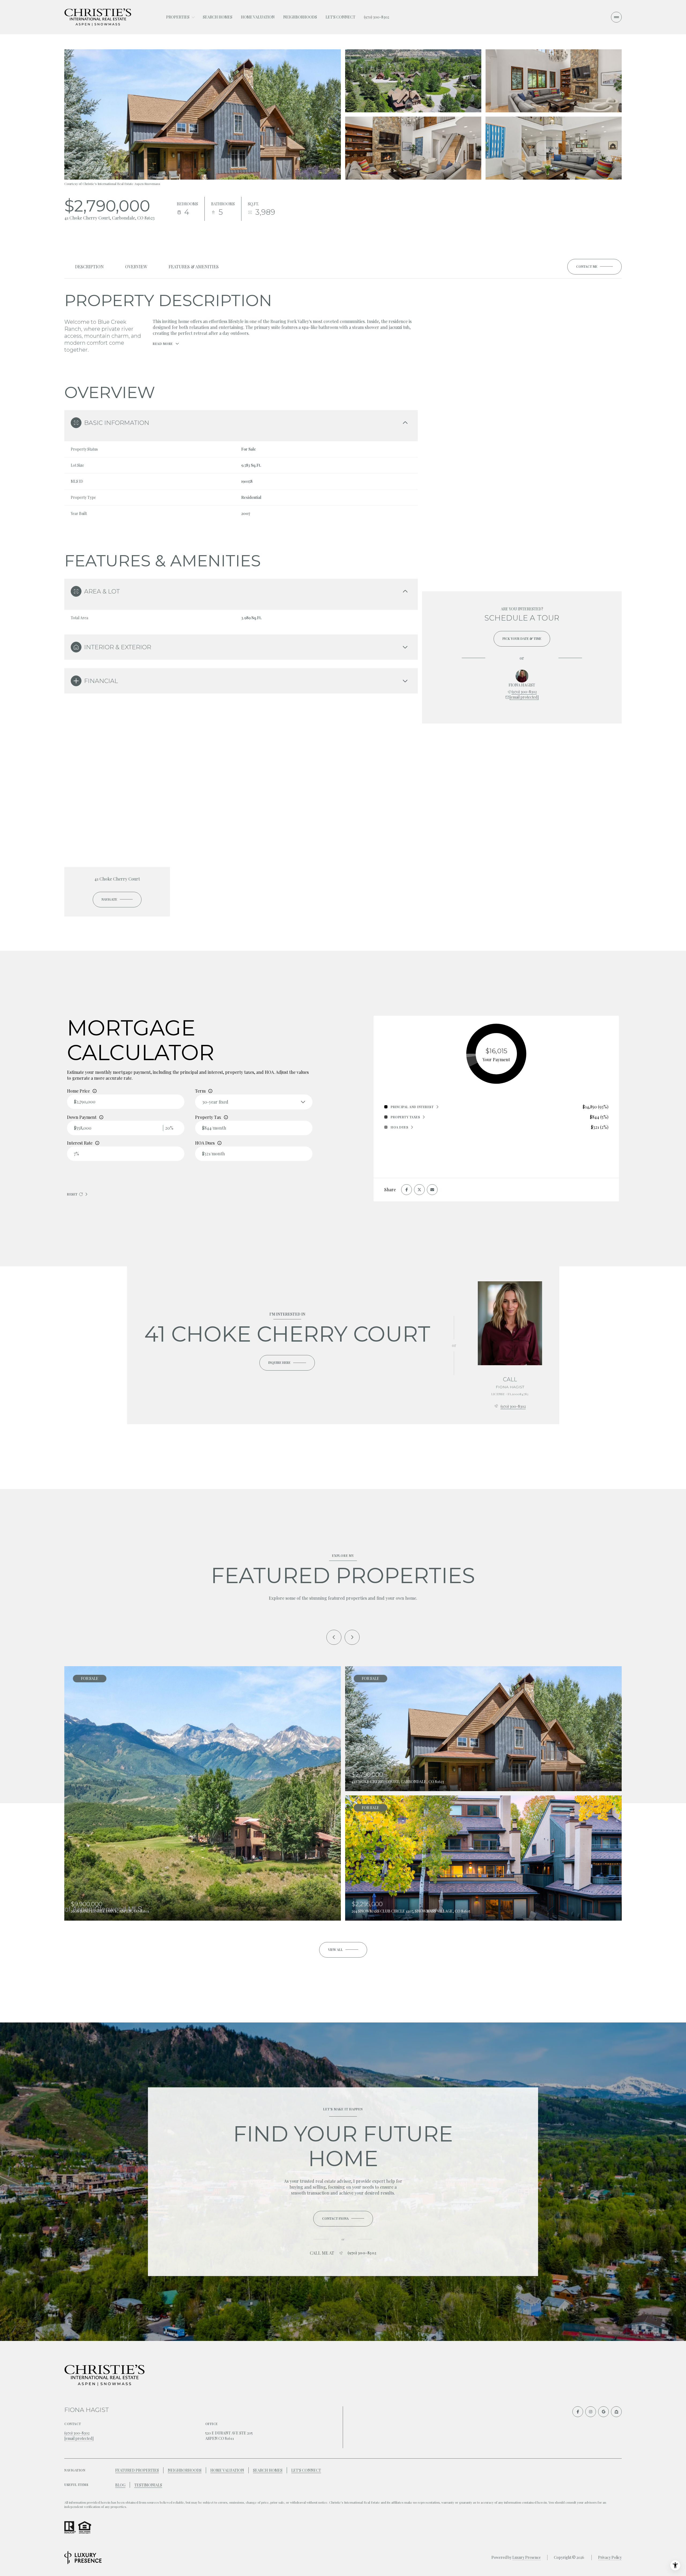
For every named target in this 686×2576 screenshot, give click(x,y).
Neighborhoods (300, 17)
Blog (120, 2485)
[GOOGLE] (603, 2412)
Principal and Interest (412, 1107)
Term (200, 1091)
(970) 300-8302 (376, 17)
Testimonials (148, 2485)
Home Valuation (258, 17)
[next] (352, 1637)
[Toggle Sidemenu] (616, 17)
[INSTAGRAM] (591, 2412)
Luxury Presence (527, 2557)
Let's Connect (340, 17)
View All (553, 148)
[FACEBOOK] (578, 2412)
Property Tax (208, 1117)
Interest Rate (80, 1143)
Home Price (78, 1091)
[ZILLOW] (616, 2412)
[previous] (334, 1637)
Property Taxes (405, 1117)
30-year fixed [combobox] (215, 1102)
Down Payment (82, 1117)
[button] (594, 267)
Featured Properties (137, 2470)
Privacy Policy (610, 2557)
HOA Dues (205, 1143)
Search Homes (218, 17)
